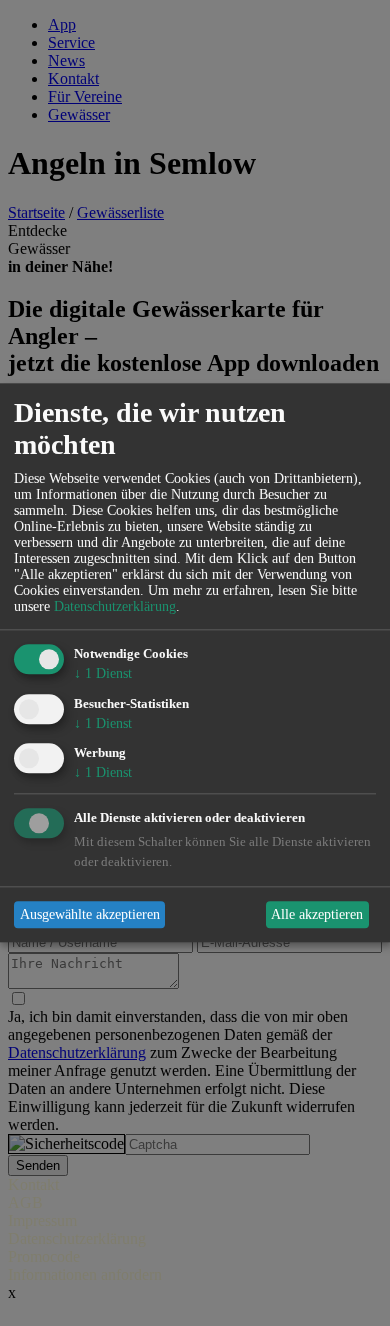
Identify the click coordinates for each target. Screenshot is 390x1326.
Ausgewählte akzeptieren (90, 914)
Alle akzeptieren (317, 914)
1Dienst (103, 673)
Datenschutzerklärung (115, 606)
